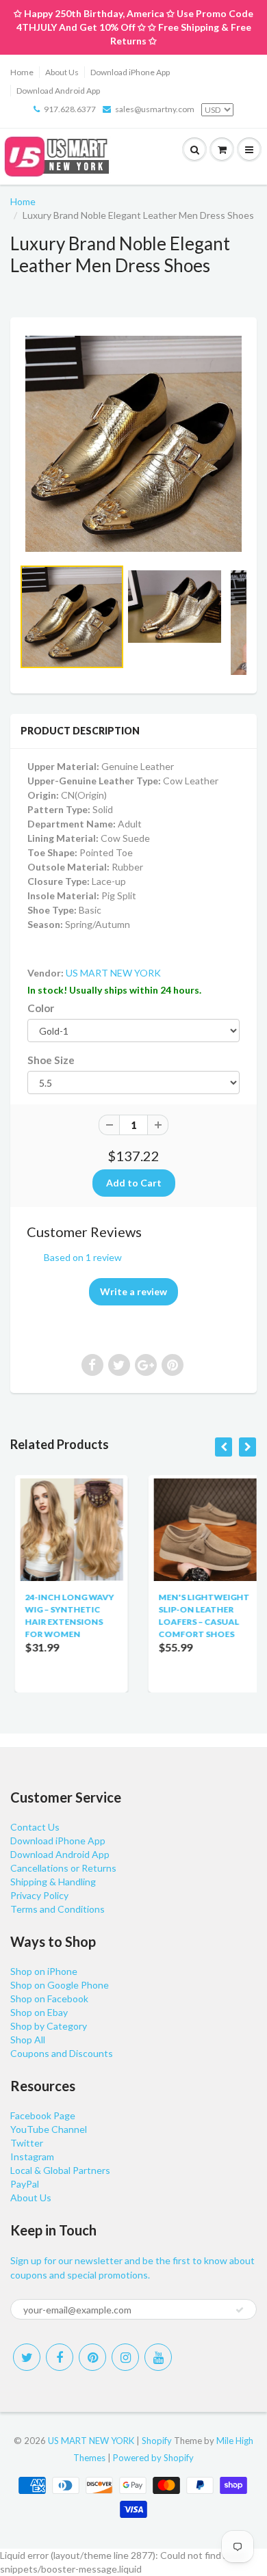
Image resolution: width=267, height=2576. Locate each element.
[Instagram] (125, 2357)
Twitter (27, 2143)
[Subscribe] (240, 2310)
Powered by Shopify (153, 2458)
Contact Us (35, 1827)
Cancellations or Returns (63, 1868)
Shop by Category (49, 2026)
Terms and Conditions (58, 1909)
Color (41, 1008)
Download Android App (58, 91)
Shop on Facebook (49, 1999)
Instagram (32, 2156)
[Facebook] (60, 2357)
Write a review (133, 1291)
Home (22, 72)
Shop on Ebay (39, 2012)
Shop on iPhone (44, 1971)
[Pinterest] (92, 2357)
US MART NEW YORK (113, 973)
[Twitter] (27, 2357)
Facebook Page (43, 2115)
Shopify (157, 2441)
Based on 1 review (83, 1257)
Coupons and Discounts (62, 2053)
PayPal (25, 2184)
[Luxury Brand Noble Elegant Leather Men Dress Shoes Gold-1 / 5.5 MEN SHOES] (133, 444)
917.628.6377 (70, 109)
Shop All (28, 2040)
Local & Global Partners (60, 2170)
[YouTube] (158, 2357)
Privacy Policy (39, 1895)
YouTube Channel (49, 2129)
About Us (62, 72)
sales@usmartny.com (155, 109)
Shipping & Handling (53, 1882)
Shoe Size (51, 1060)
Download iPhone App (130, 72)
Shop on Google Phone (60, 1985)
